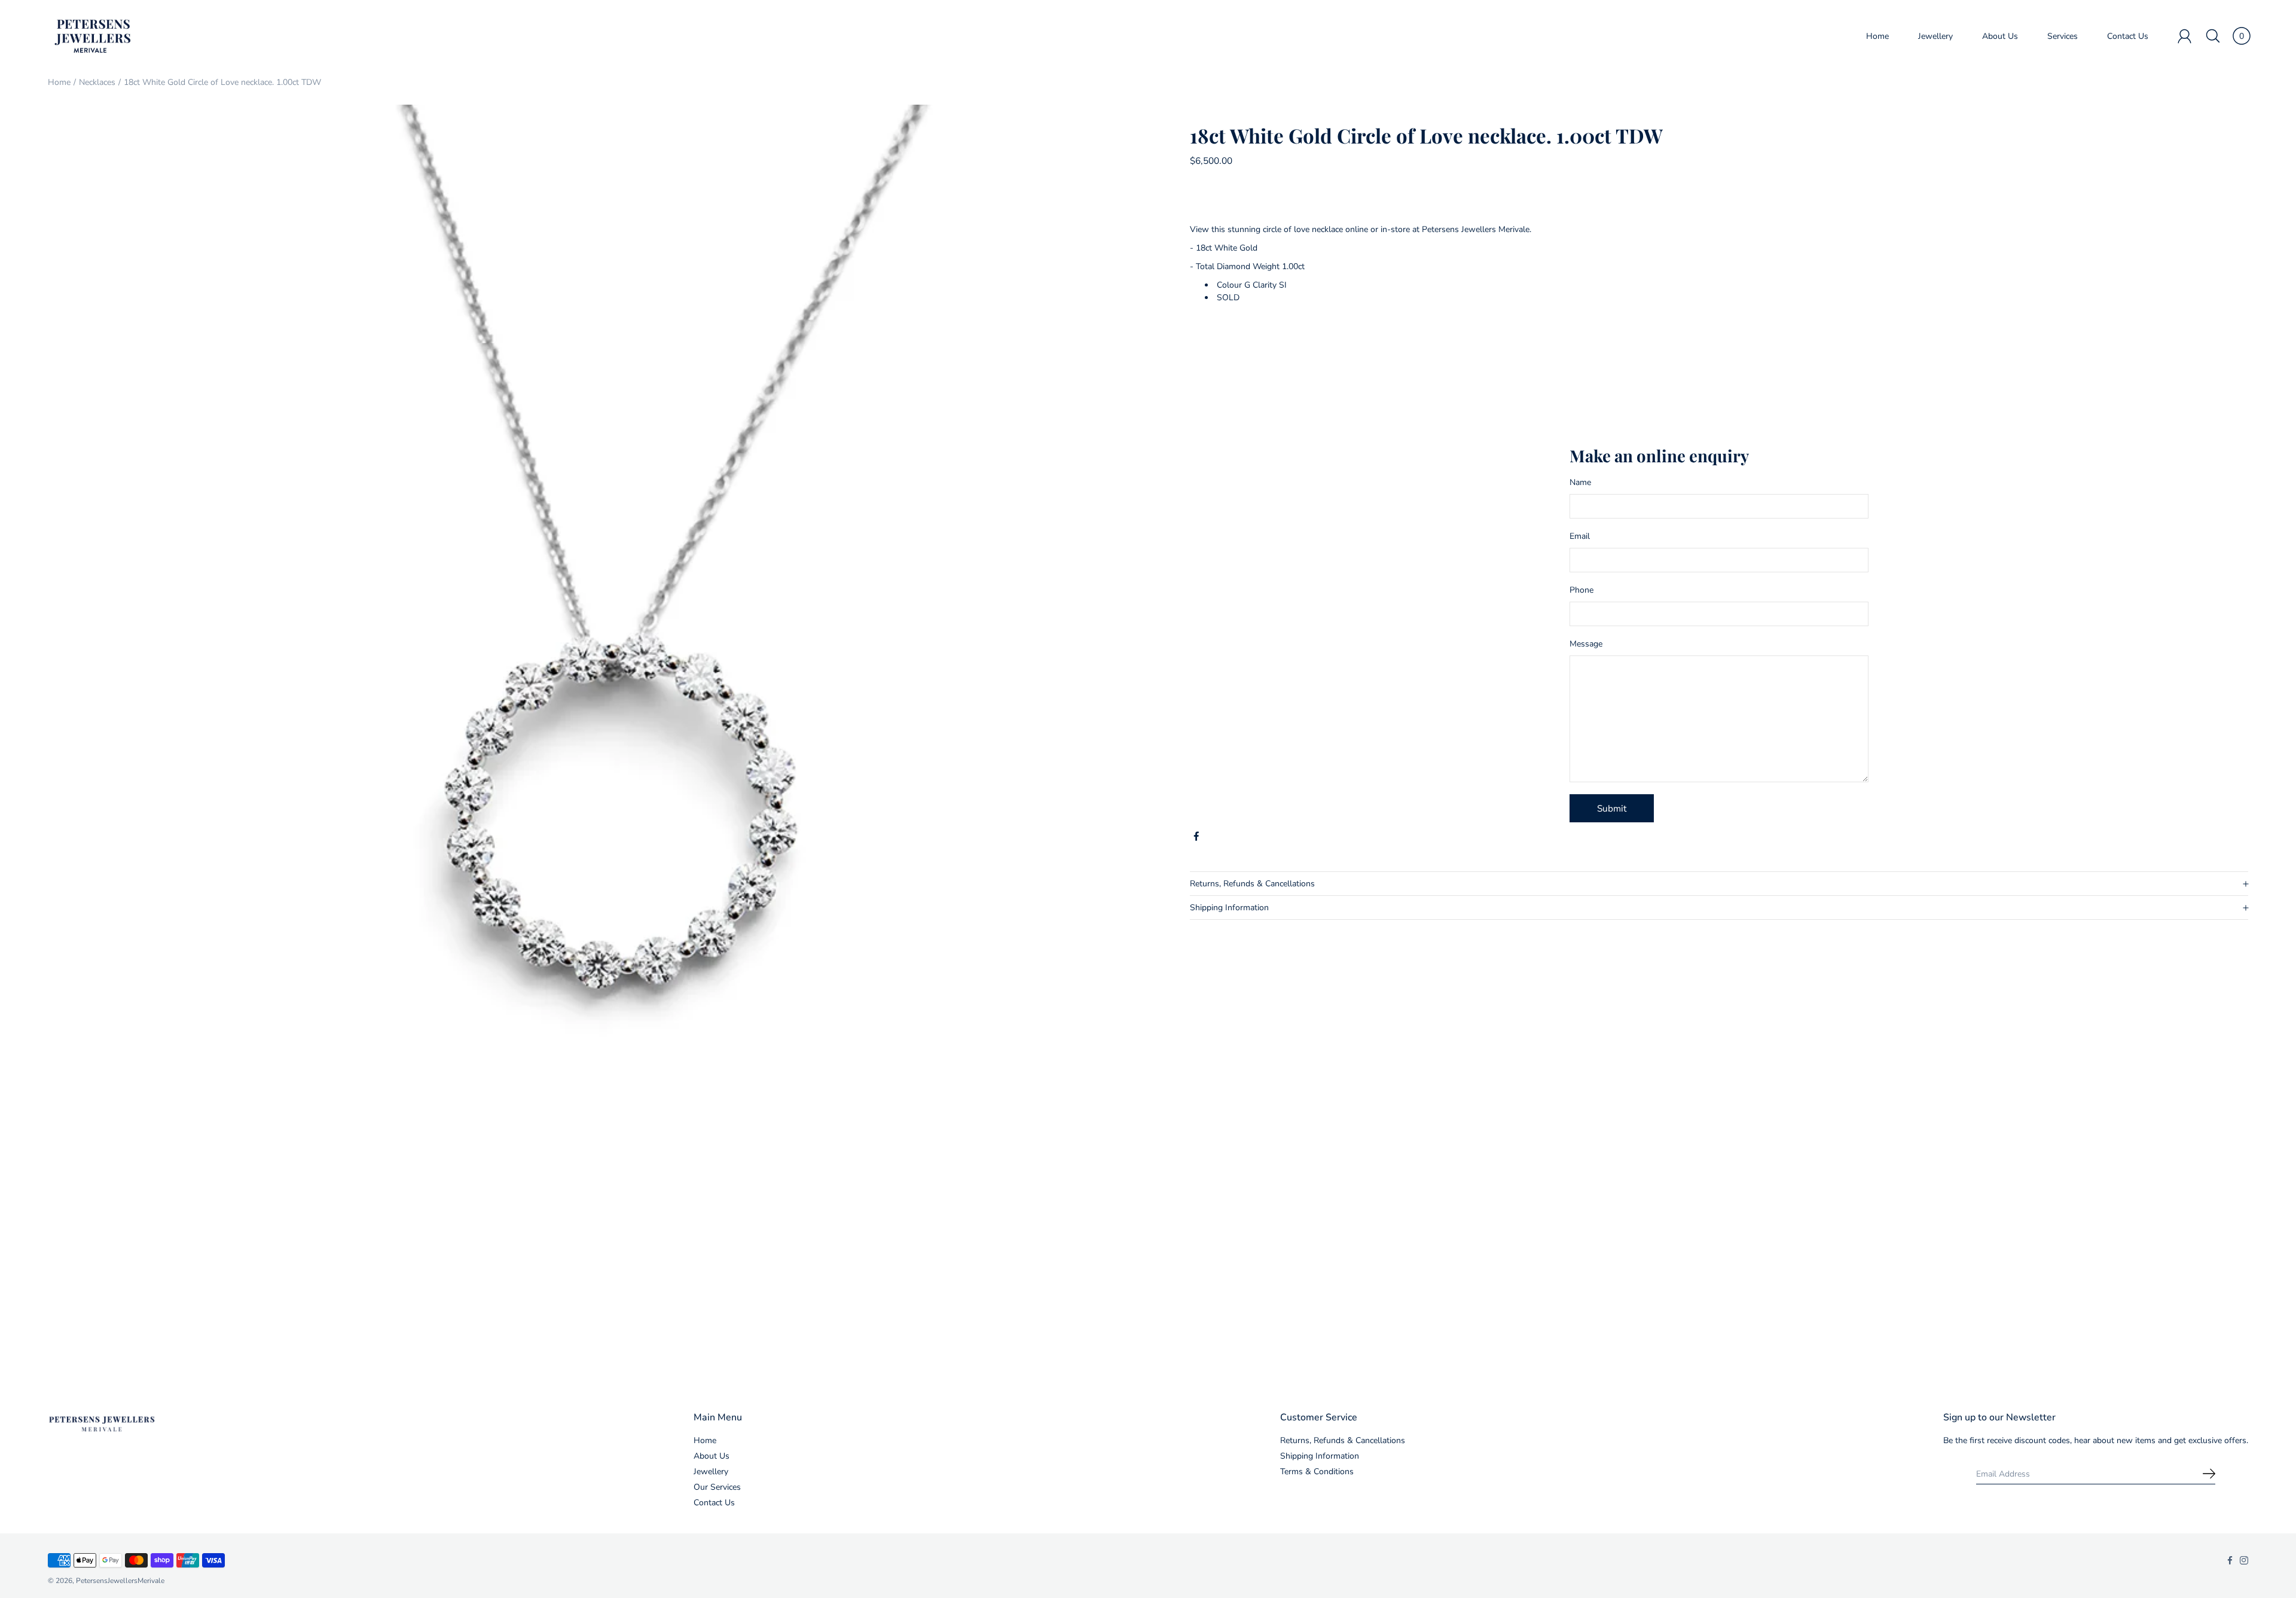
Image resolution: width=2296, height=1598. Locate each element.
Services (2063, 36)
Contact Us (2128, 36)
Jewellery (1935, 36)
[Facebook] (1196, 837)
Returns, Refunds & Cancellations (1252, 884)
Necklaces (97, 82)
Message (1586, 644)
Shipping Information (1229, 908)
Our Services (717, 1487)
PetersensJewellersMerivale (120, 1581)
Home (1877, 36)
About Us (2000, 36)
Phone (1581, 590)
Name (1580, 482)
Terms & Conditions (1317, 1472)
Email (1580, 536)
